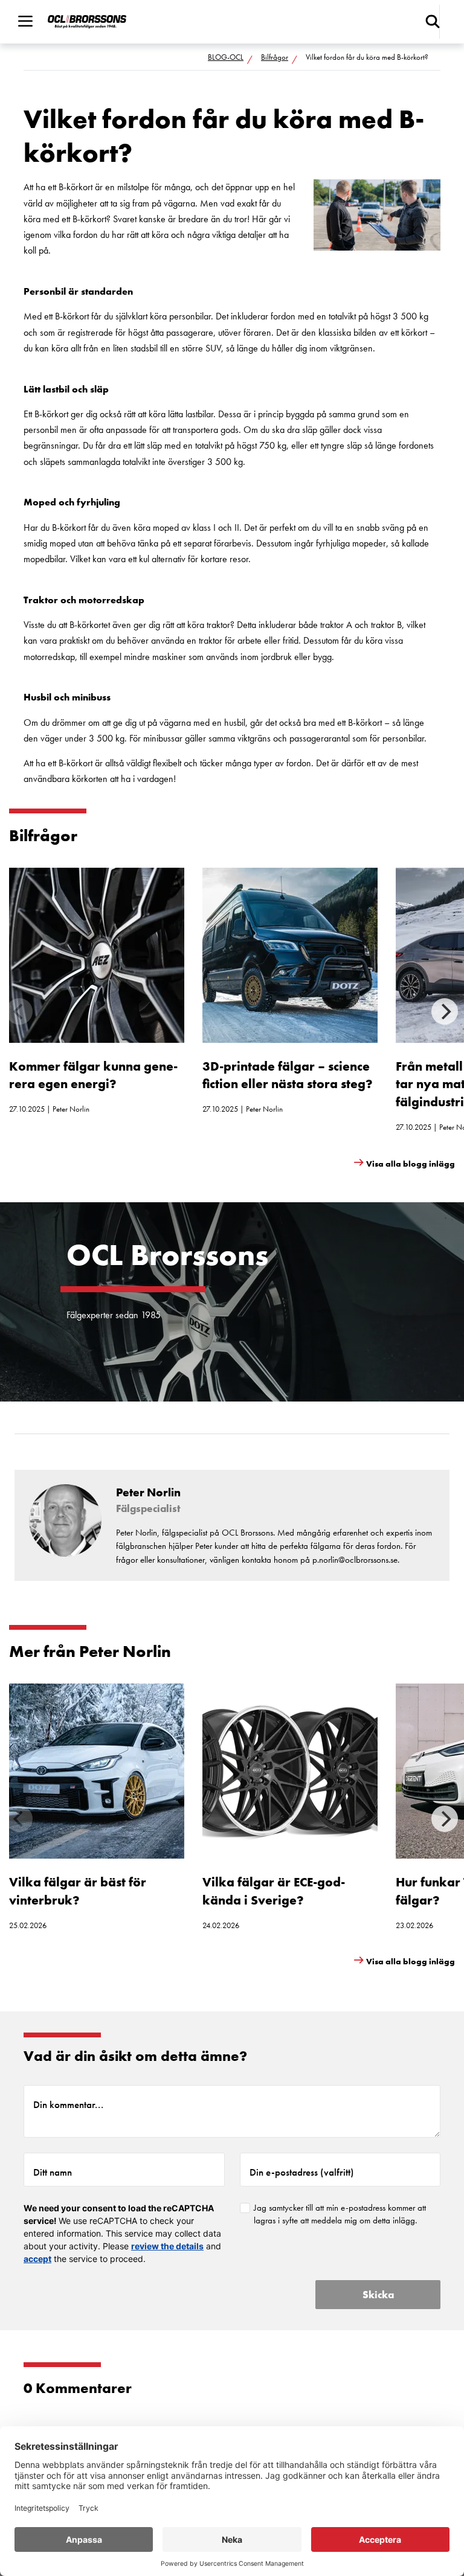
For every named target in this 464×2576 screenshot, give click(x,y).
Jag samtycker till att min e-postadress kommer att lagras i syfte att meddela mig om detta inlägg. (340, 2214)
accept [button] (37, 2259)
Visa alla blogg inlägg (411, 1164)
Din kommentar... (68, 2104)
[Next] (445, 1011)
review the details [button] (167, 2246)
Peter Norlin (71, 1109)
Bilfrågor (275, 57)
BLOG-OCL (226, 57)
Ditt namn (53, 2172)
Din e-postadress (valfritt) (302, 2172)
